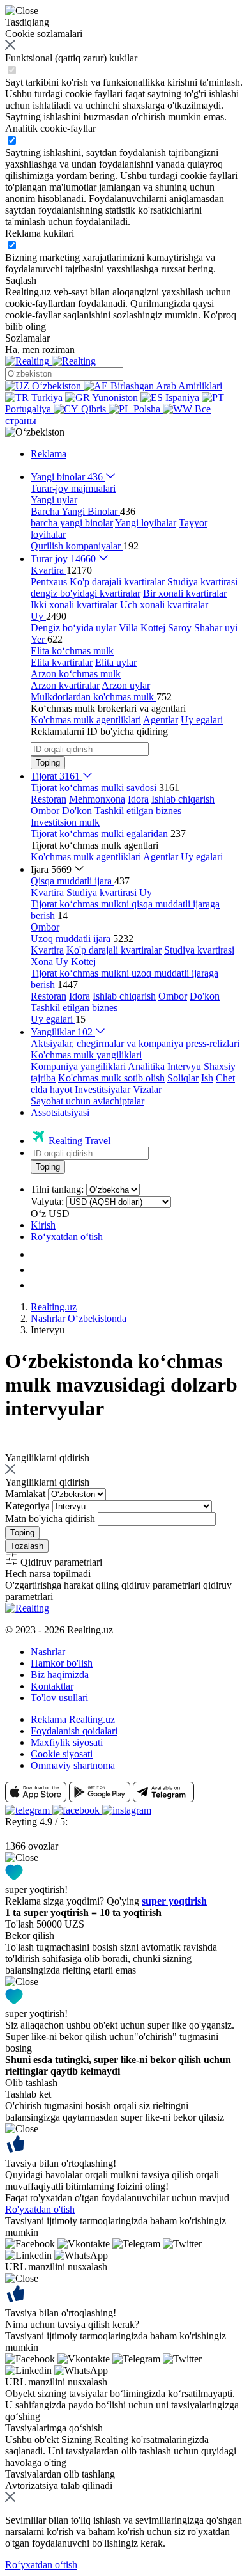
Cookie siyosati (62, 1754)
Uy (146, 892)
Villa (128, 628)
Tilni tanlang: (57, 1189)
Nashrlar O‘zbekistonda (79, 1318)
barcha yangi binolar (72, 523)
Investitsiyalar (102, 1089)
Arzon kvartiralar (65, 685)
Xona (42, 962)
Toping (48, 763)
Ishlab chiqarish (183, 799)
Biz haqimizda (60, 1675)
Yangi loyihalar (146, 523)
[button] (35, 432)
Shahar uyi (216, 628)
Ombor (45, 811)
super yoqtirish (174, 1901)
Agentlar (161, 720)
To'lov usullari (59, 1698)
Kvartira (47, 892)
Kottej (153, 628)
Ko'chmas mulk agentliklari (86, 720)
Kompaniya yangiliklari (78, 1066)
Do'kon (77, 811)
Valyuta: (47, 1201)
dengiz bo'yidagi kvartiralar (86, 593)
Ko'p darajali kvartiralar (117, 582)
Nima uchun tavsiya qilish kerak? (72, 2324)
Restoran (49, 799)
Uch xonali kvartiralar (164, 605)
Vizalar (147, 1089)
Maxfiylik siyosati (67, 1742)
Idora (138, 799)
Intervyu (184, 1066)
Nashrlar (48, 1652)
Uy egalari (202, 720)
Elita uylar (116, 662)
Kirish (43, 1225)
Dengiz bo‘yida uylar (73, 628)
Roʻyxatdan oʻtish (67, 1237)
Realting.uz (54, 1307)
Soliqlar (183, 1078)
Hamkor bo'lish (62, 1663)
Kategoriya (27, 1506)
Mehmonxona (97, 799)
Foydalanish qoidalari (74, 1731)
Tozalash (27, 1546)
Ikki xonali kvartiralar (74, 605)
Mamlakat (25, 1494)
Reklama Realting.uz (73, 1719)
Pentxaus (49, 582)
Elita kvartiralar (62, 662)
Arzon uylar (126, 685)
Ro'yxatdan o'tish (40, 2209)
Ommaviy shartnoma (73, 1765)
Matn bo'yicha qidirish (50, 1519)
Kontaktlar (52, 1686)
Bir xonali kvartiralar (185, 593)
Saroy (180, 628)
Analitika (146, 1066)
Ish (207, 1078)
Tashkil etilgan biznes (138, 811)
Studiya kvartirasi (202, 582)
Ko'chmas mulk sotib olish (111, 1078)
